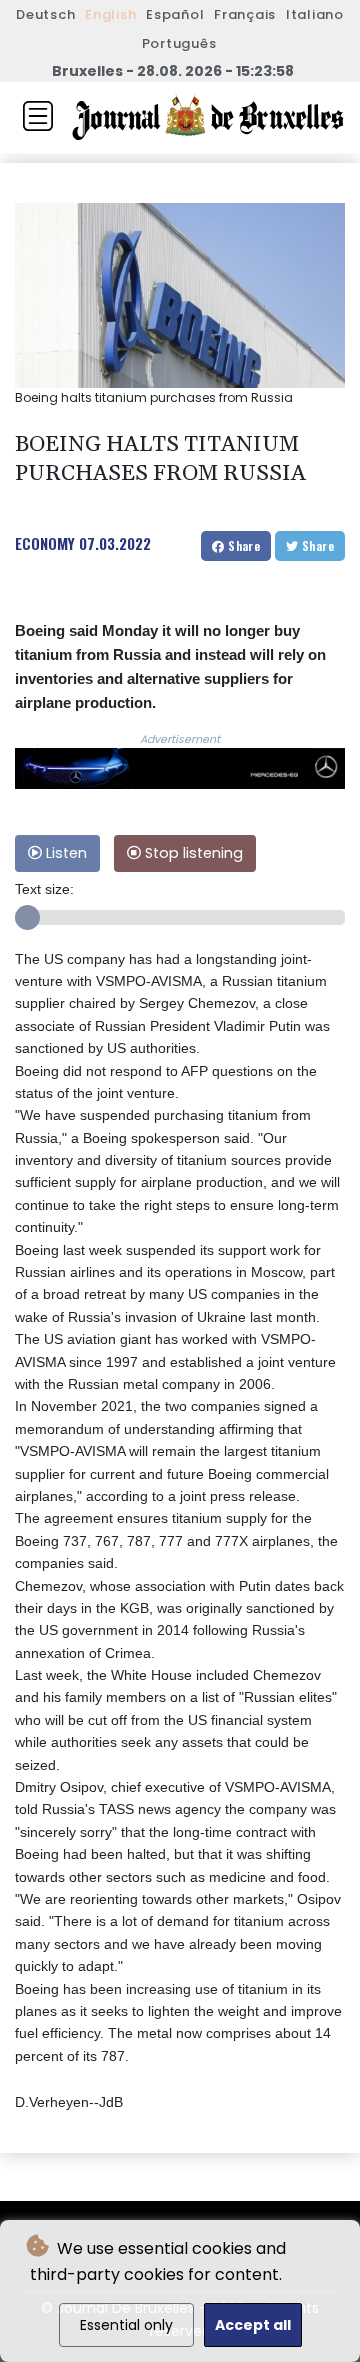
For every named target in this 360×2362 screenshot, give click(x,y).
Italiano (315, 14)
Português (179, 43)
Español (175, 14)
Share (242, 545)
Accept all (253, 2325)
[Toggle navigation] (38, 116)
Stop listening (192, 853)
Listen (64, 853)
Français (245, 14)
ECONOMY (45, 543)
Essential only (126, 2325)
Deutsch (45, 14)
